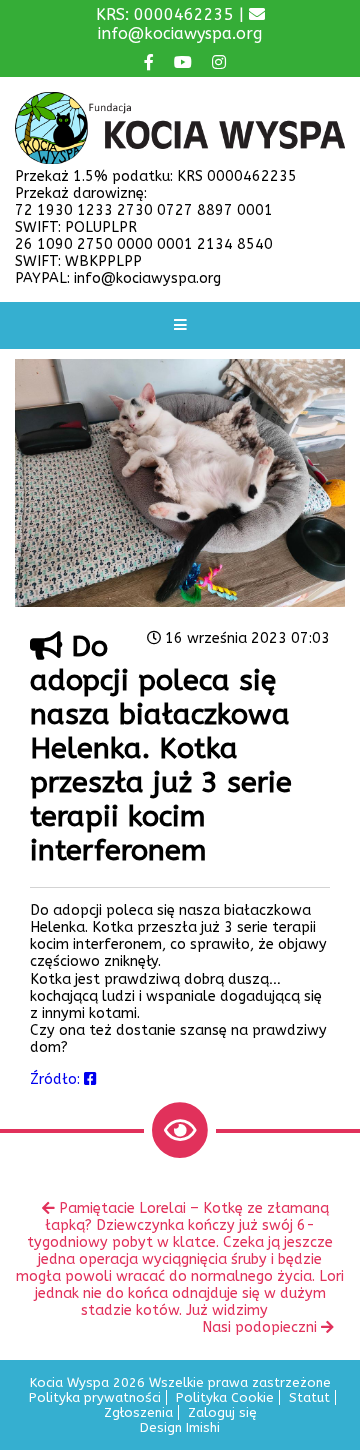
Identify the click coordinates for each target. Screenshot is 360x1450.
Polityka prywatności (95, 1397)
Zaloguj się (222, 1412)
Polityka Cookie (225, 1397)
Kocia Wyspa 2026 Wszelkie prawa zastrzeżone (180, 1382)
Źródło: (57, 1079)
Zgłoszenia (138, 1412)
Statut (309, 1397)
